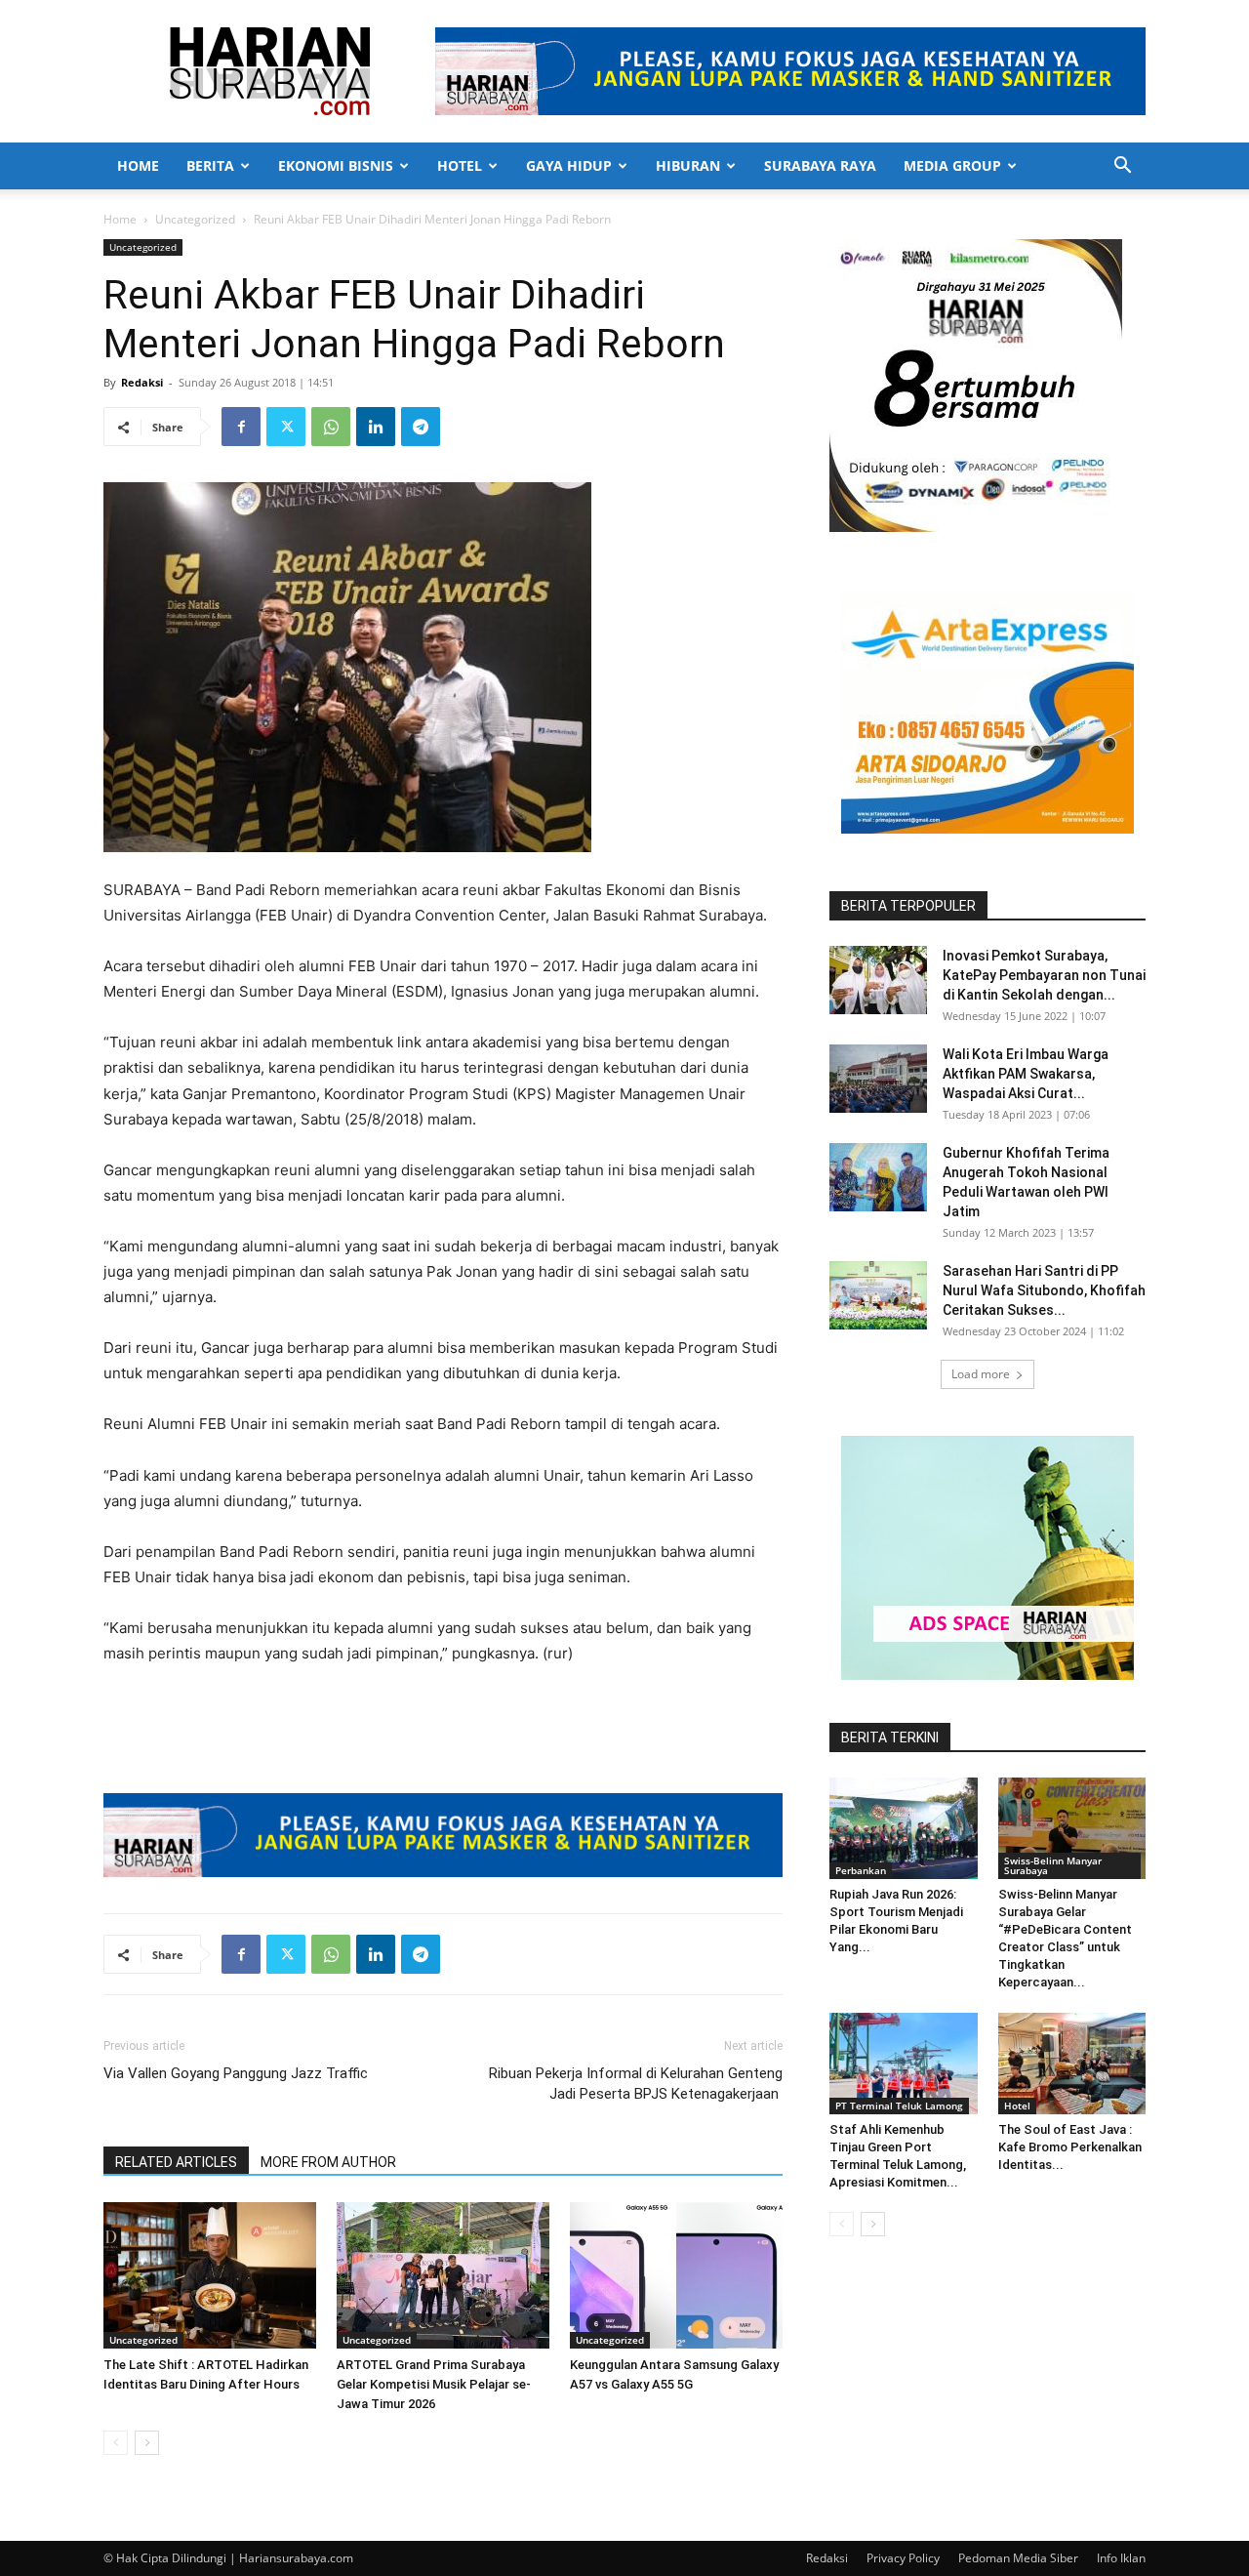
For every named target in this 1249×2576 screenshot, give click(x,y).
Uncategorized (195, 219)
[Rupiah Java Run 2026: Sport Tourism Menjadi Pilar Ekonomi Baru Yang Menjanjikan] (904, 1828)
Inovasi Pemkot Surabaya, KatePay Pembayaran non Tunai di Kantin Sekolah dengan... (1044, 975)
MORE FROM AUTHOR (328, 2162)
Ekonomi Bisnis (336, 165)
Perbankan (861, 1870)
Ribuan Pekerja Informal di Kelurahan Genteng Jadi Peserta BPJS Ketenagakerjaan (636, 2084)
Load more (981, 1374)
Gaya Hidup (569, 165)
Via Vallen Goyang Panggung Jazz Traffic (236, 2073)
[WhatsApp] (331, 427)
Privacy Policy (903, 2558)
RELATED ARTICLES (176, 2162)
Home (138, 165)
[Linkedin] (376, 427)
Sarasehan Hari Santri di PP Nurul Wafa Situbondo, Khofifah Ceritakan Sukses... (1044, 1290)
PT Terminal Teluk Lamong (899, 2106)
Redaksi (142, 382)
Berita (210, 165)
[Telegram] (421, 427)
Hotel (460, 165)
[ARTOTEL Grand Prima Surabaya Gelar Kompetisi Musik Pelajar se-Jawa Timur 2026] (443, 2275)
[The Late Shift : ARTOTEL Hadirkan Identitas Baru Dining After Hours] (210, 2275)
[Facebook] (241, 427)
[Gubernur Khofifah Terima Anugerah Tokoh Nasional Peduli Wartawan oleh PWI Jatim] (878, 1177)
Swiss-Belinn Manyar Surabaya (1053, 1865)
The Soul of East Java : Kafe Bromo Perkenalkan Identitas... (1070, 2147)
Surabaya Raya (820, 165)
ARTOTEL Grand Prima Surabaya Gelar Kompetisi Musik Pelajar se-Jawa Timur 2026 (434, 2384)
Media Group (952, 165)
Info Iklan (1121, 2558)
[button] (1122, 167)
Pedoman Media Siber (1018, 2558)
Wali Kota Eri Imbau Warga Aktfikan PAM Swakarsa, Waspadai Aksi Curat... (1026, 1074)
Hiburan (688, 165)
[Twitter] (286, 427)
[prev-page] (116, 2443)
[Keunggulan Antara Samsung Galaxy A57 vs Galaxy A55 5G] (676, 2275)
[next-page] (147, 2443)
